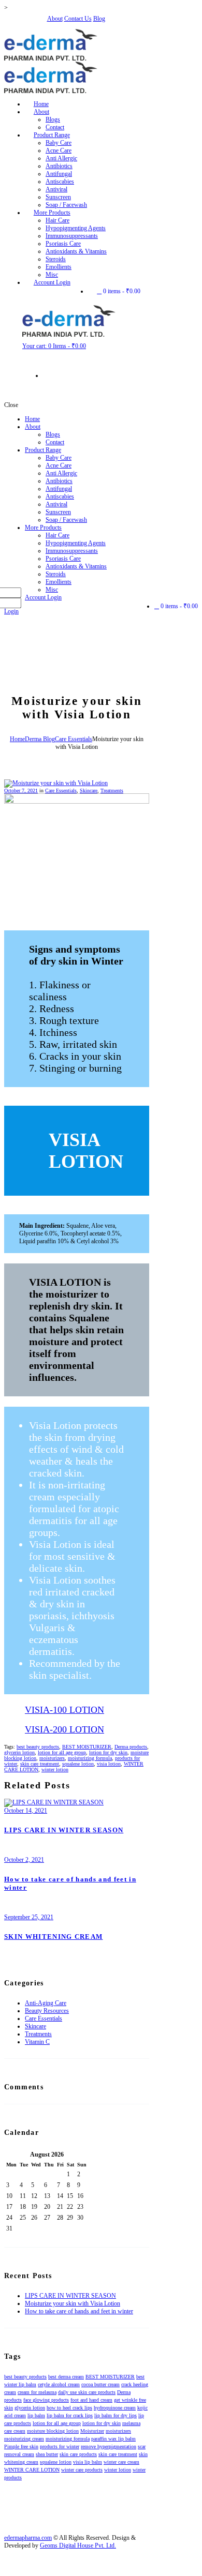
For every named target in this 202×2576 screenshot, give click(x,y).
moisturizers (52, 1758)
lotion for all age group (62, 1752)
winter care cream (121, 2462)
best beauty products (38, 1747)
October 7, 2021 (21, 790)
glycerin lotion (19, 1752)
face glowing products (46, 2400)
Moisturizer (92, 2431)
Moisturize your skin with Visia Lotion (73, 2303)
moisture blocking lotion (53, 2431)
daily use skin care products (87, 2392)
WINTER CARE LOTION (32, 2470)
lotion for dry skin (108, 1752)
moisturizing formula (90, 1758)
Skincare (89, 790)
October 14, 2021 (26, 1811)
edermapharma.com (28, 2538)
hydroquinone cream (115, 2408)
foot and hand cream (91, 2400)
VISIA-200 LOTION (64, 1729)
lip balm (36, 2415)
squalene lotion (78, 1764)
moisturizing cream (24, 2439)
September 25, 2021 (29, 1917)
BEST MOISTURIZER (87, 1747)
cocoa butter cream (100, 2384)
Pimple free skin (21, 2446)
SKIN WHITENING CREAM (53, 1937)
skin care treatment (40, 1764)
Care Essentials (74, 739)
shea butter (47, 2454)
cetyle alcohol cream (59, 2384)
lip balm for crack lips (70, 2415)
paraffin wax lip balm (113, 2439)
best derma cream (66, 2377)
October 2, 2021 (24, 1860)
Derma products (131, 1747)
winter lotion (55, 1769)
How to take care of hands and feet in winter (79, 2311)
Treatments (112, 790)
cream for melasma (37, 2392)
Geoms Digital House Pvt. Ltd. (78, 2545)
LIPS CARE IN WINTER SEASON (64, 1830)
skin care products (78, 2454)
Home (17, 739)
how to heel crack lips (69, 2408)
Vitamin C (37, 2042)
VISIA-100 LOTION (64, 1710)
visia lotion (109, 1764)
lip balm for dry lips (116, 2415)
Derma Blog (40, 739)
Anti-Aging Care (46, 2003)
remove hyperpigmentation (109, 2446)
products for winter (60, 2446)
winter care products (82, 2470)
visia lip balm (88, 2462)
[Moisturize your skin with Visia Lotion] (56, 783)
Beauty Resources (47, 2011)
